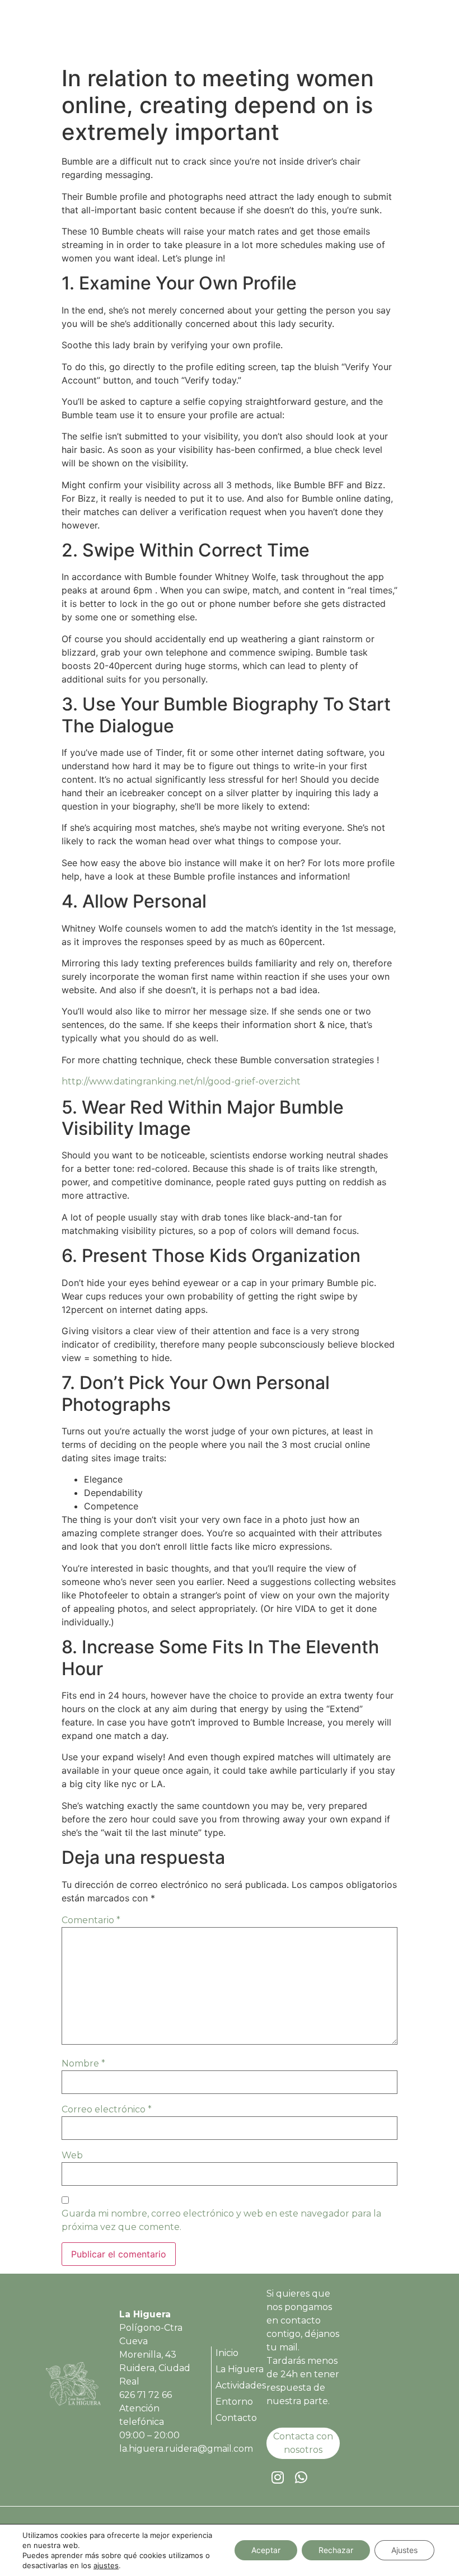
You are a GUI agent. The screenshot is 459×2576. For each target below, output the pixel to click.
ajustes (106, 2565)
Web (72, 2155)
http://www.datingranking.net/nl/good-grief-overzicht (181, 1081)
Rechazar (336, 2550)
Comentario (91, 1920)
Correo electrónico (107, 2109)
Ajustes (404, 2550)
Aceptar (266, 2550)
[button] (399, 33)
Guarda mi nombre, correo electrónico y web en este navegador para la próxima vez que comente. (221, 2220)
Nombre (83, 2063)
